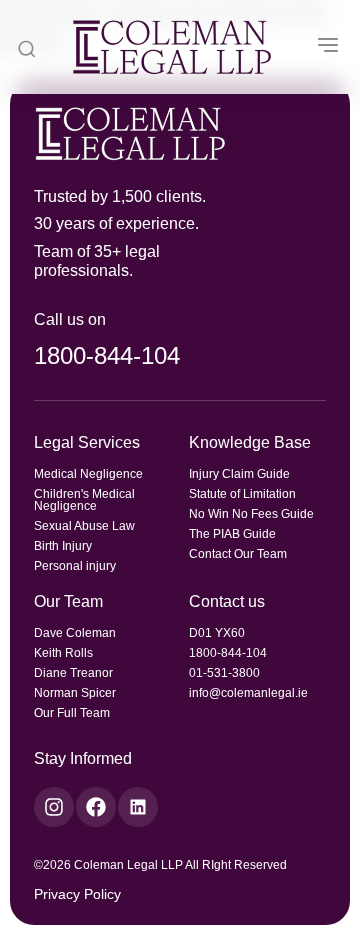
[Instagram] (54, 807)
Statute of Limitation (242, 494)
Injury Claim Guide (239, 474)
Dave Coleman (75, 633)
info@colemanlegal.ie (248, 693)
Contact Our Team (238, 554)
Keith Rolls (63, 653)
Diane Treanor (73, 673)
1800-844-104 (107, 355)
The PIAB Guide (232, 534)
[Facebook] (96, 807)
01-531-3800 (224, 673)
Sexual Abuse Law (84, 526)
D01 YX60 (217, 633)
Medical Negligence (88, 474)
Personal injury (75, 566)
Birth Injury (63, 546)
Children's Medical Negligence (84, 500)
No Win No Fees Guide (251, 514)
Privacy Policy (77, 894)
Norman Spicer (75, 693)
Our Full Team (72, 713)
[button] (328, 47)
